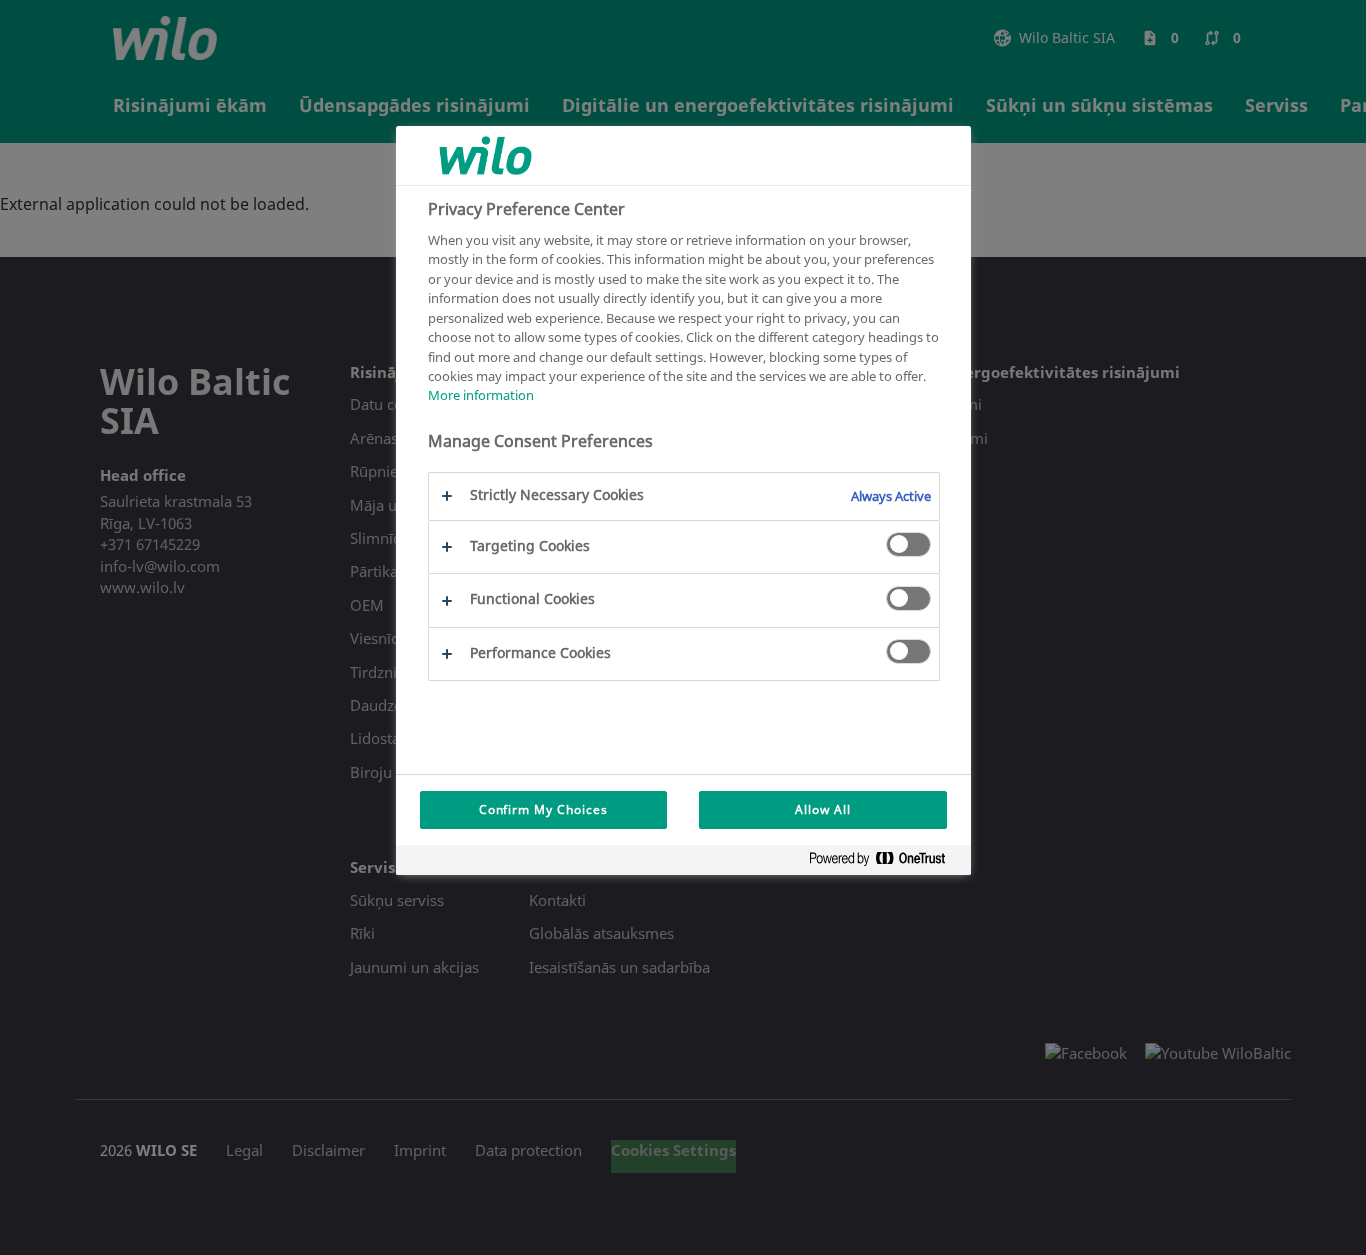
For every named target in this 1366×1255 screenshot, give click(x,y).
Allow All (823, 809)
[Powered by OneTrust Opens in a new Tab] (885, 862)
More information (481, 395)
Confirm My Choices (543, 809)
